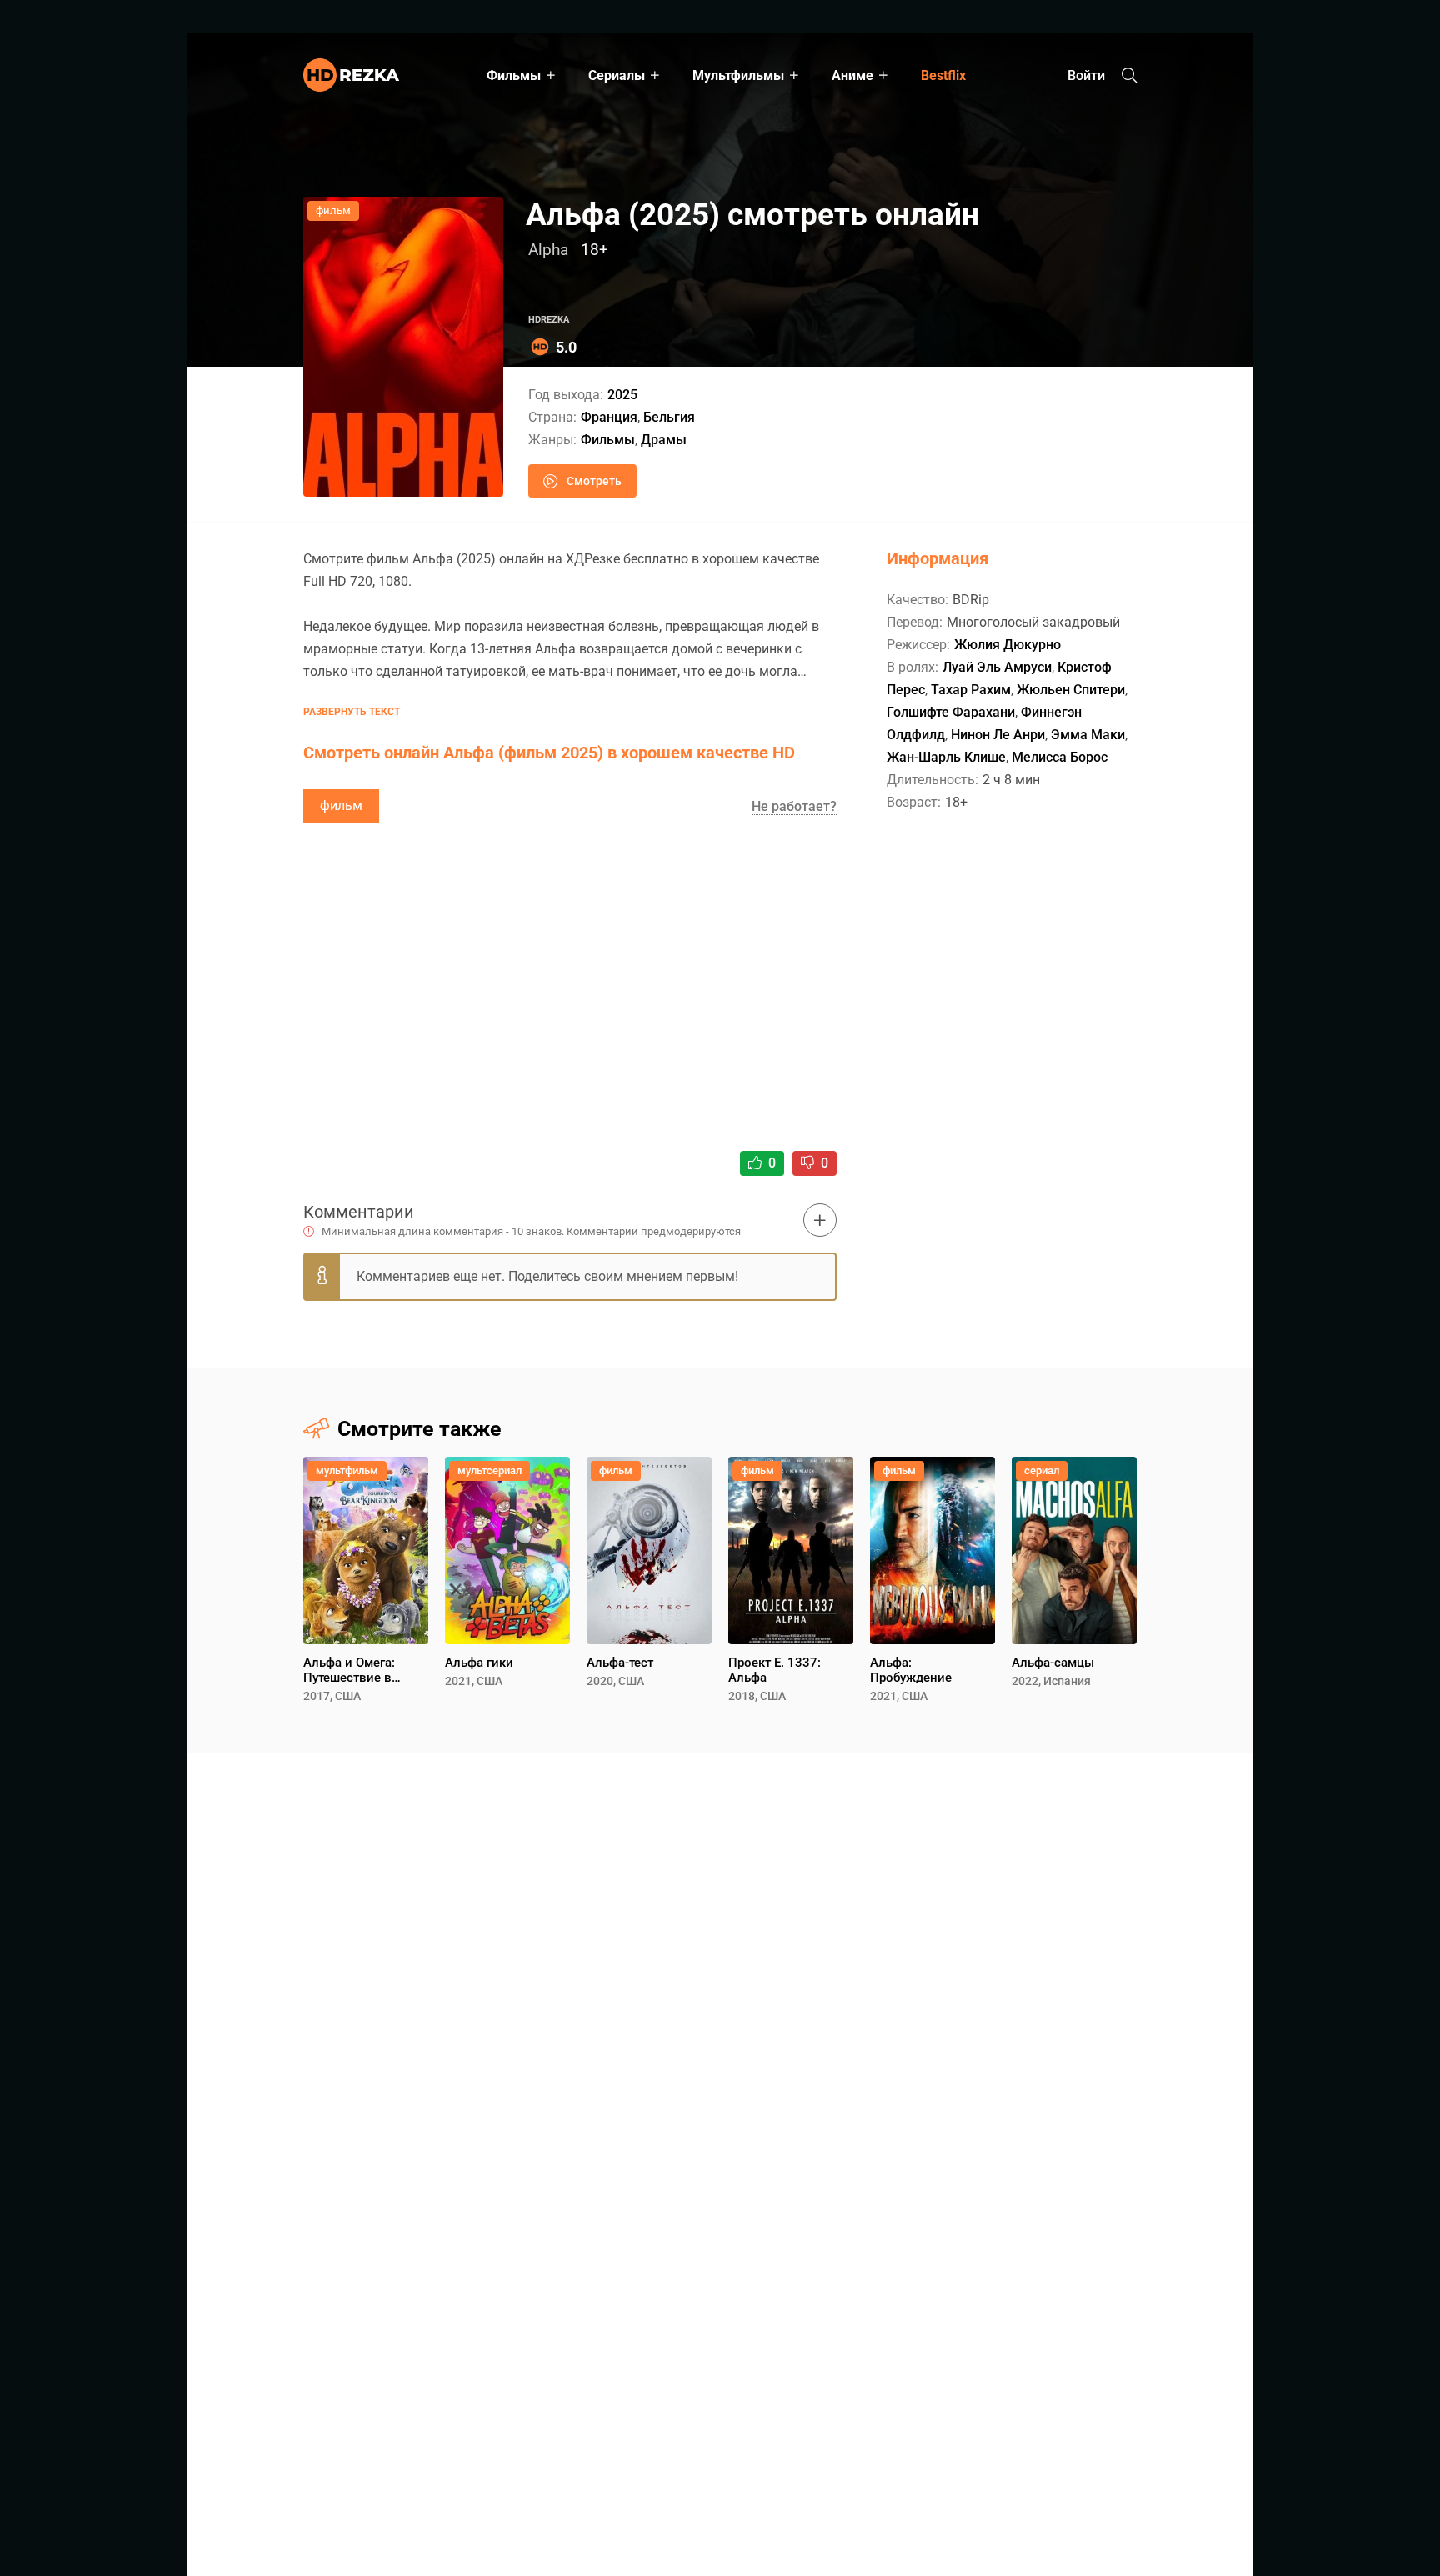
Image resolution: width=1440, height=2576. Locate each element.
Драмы (664, 440)
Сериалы (617, 75)
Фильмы (514, 75)
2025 (622, 395)
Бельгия (669, 417)
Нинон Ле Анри (998, 735)
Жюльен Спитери (1071, 690)
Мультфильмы (738, 75)
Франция (609, 417)
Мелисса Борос (1060, 757)
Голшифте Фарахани (951, 712)
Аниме (852, 75)
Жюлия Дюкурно (1007, 645)
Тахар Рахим (971, 690)
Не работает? (794, 806)
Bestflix (943, 75)
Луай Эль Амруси (997, 667)
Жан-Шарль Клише (946, 757)
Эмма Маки (1088, 735)
